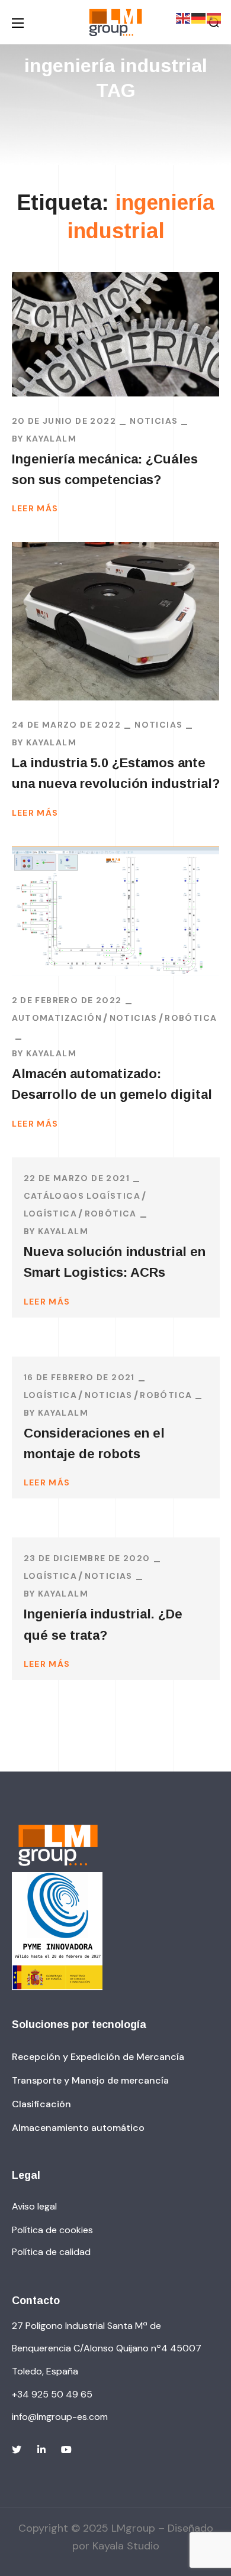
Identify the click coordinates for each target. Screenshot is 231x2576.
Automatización (57, 1018)
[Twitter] (17, 2450)
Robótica (191, 1018)
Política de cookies (52, 2230)
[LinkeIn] (41, 2450)
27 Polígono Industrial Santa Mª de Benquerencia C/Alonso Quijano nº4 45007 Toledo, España (107, 2348)
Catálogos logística (82, 1196)
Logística (51, 1214)
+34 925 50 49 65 (52, 2394)
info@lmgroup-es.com (60, 2417)
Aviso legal (34, 2206)
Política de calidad (51, 2252)
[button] (98, 2057)
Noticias (154, 421)
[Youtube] (66, 2450)
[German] (199, 18)
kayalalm (51, 439)
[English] (184, 18)
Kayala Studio (126, 2546)
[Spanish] (214, 18)
